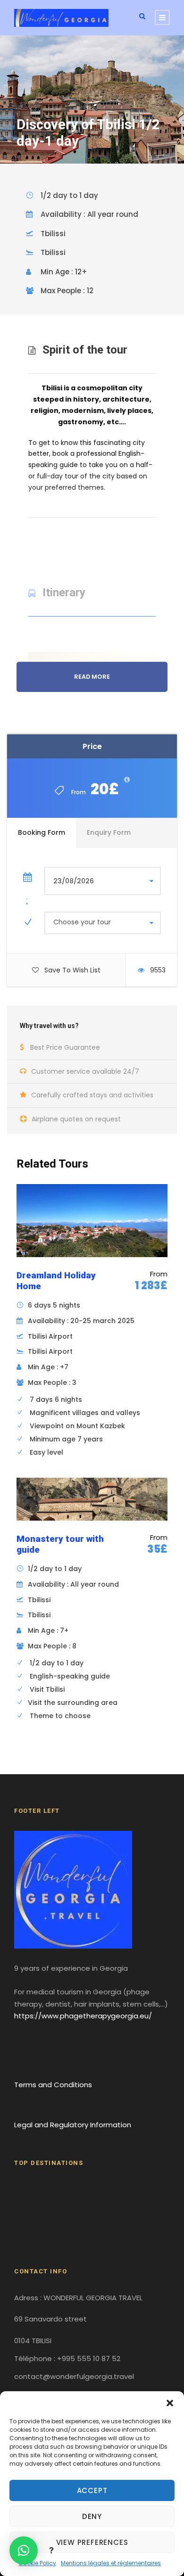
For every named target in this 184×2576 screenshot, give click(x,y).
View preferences (92, 2542)
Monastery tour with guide (60, 1544)
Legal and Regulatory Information (73, 2125)
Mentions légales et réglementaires (111, 2563)
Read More (92, 677)
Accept (92, 2490)
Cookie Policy (37, 2563)
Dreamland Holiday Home (56, 1281)
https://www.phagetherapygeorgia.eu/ (83, 2016)
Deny (92, 2516)
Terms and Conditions (53, 2085)
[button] (170, 2403)
